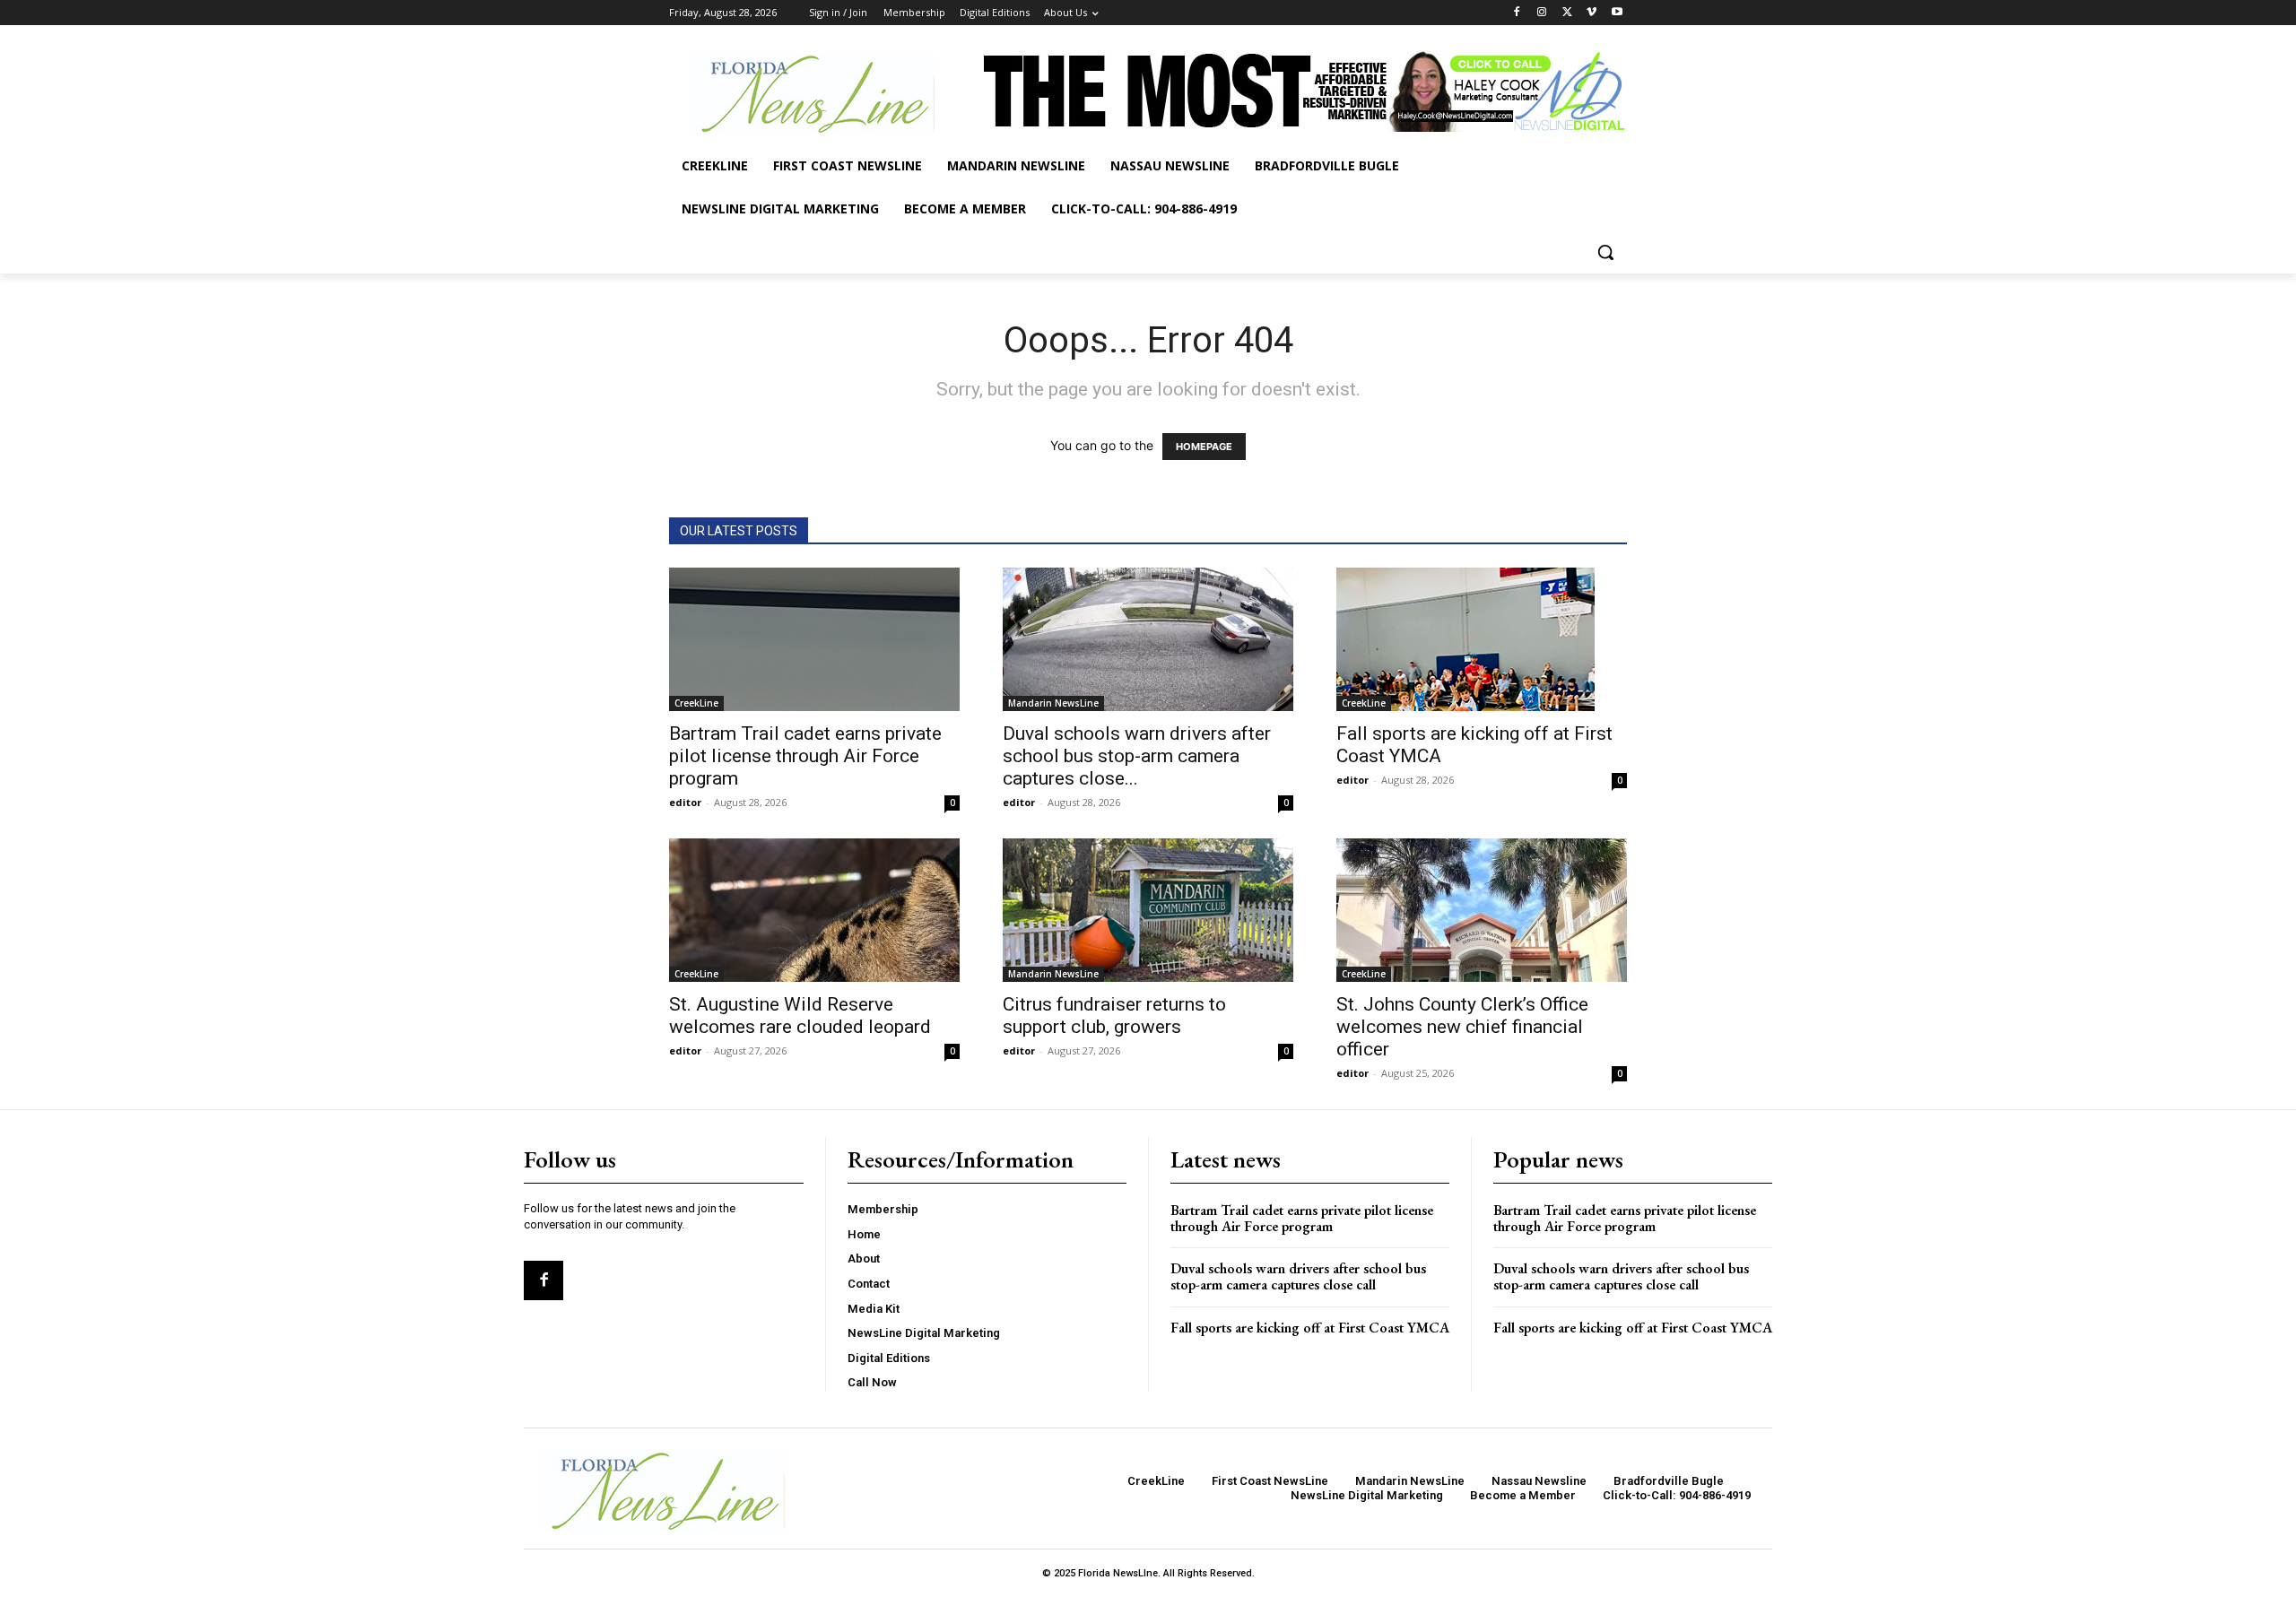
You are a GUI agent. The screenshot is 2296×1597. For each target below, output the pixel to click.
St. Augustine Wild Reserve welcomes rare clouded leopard (800, 1015)
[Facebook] (1517, 13)
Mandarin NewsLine (1053, 703)
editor (685, 802)
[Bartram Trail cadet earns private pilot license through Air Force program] (814, 639)
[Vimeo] (1592, 13)
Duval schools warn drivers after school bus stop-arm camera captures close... (1137, 756)
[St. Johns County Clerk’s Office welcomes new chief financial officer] (1482, 910)
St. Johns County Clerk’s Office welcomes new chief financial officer (1462, 1027)
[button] (1605, 252)
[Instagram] (1542, 13)
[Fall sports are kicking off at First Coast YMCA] (1482, 639)
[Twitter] (1567, 13)
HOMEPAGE (1204, 447)
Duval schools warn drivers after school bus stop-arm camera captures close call (1298, 1276)
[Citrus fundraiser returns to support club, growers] (1148, 910)
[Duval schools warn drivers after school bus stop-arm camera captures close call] (1148, 639)
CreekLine (696, 703)
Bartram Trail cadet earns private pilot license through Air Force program (805, 756)
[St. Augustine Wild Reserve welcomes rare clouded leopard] (814, 910)
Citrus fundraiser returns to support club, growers (1114, 1015)
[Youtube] (1617, 13)
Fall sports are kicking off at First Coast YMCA (1310, 1328)
